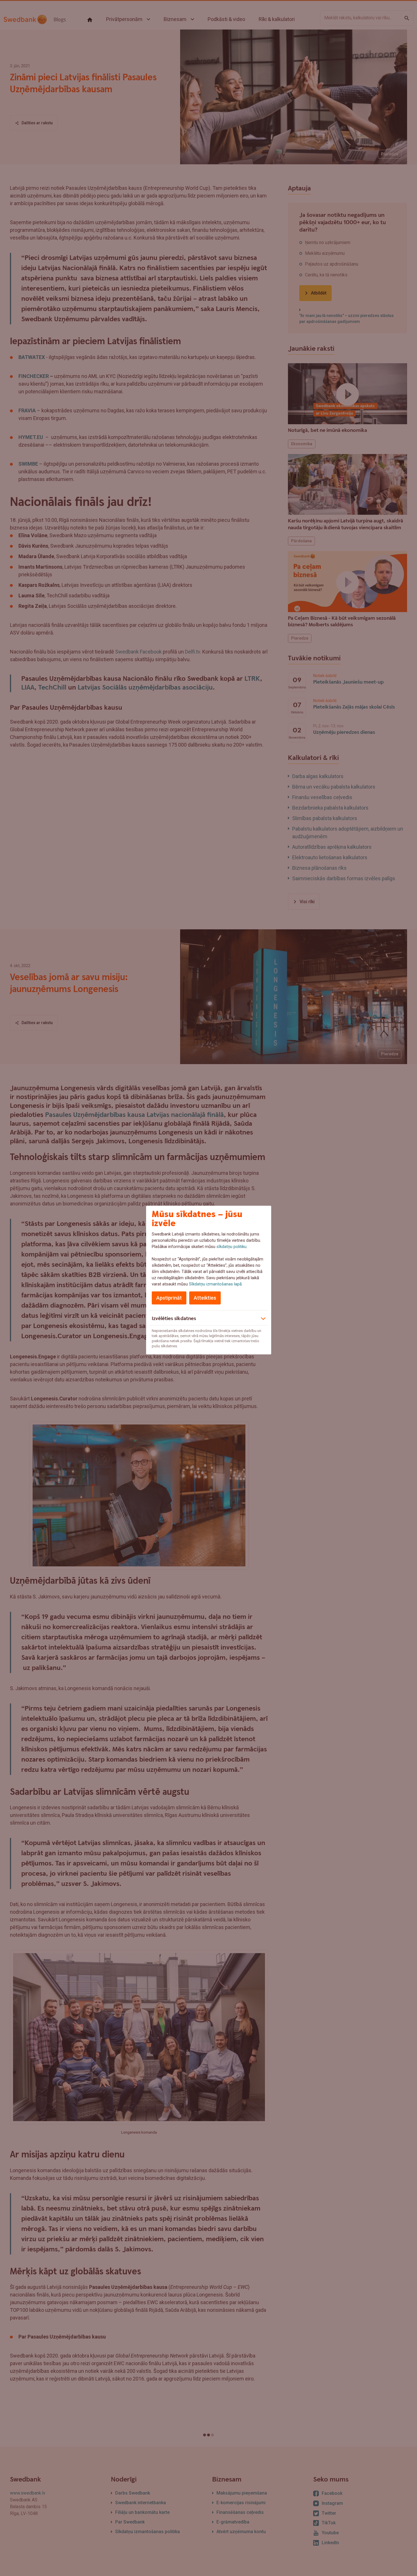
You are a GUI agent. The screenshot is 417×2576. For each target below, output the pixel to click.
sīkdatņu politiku (231, 1247)
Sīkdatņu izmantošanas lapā (215, 1284)
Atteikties (205, 1298)
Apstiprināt (169, 1298)
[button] (209, 1318)
